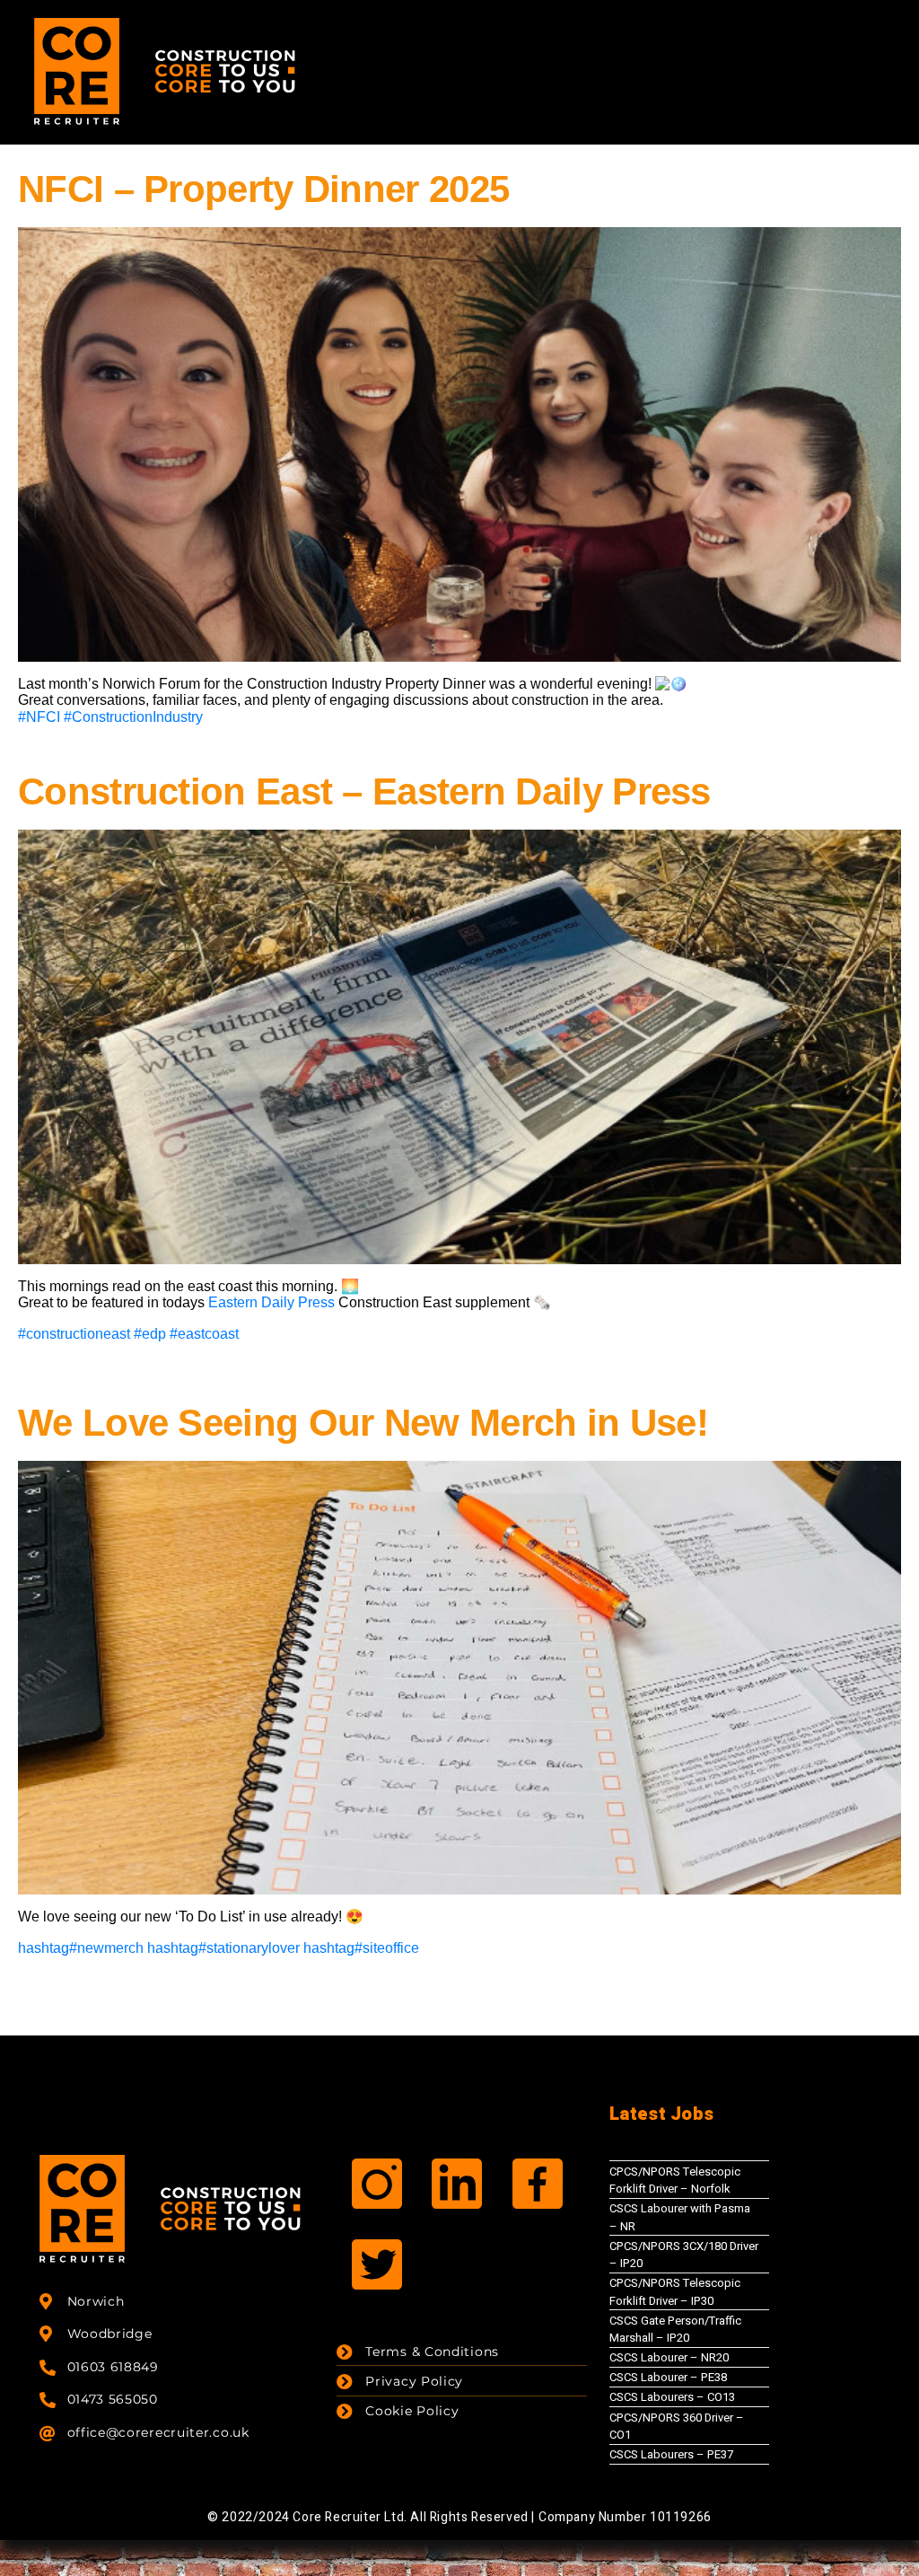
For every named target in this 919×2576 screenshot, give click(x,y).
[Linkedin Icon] (457, 2184)
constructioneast (74, 1334)
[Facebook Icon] (538, 2184)
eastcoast (204, 1334)
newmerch (81, 1948)
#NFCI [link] (39, 717)
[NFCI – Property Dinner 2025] (459, 443)
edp (150, 1334)
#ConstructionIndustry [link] (133, 717)
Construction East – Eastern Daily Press (364, 791)
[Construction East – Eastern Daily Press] (459, 1046)
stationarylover (223, 1948)
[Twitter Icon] (377, 2264)
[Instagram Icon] (377, 2184)
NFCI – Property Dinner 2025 (263, 189)
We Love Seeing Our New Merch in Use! (363, 1423)
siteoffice (361, 1948)
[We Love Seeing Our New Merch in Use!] (459, 1677)
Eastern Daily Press (273, 1302)
